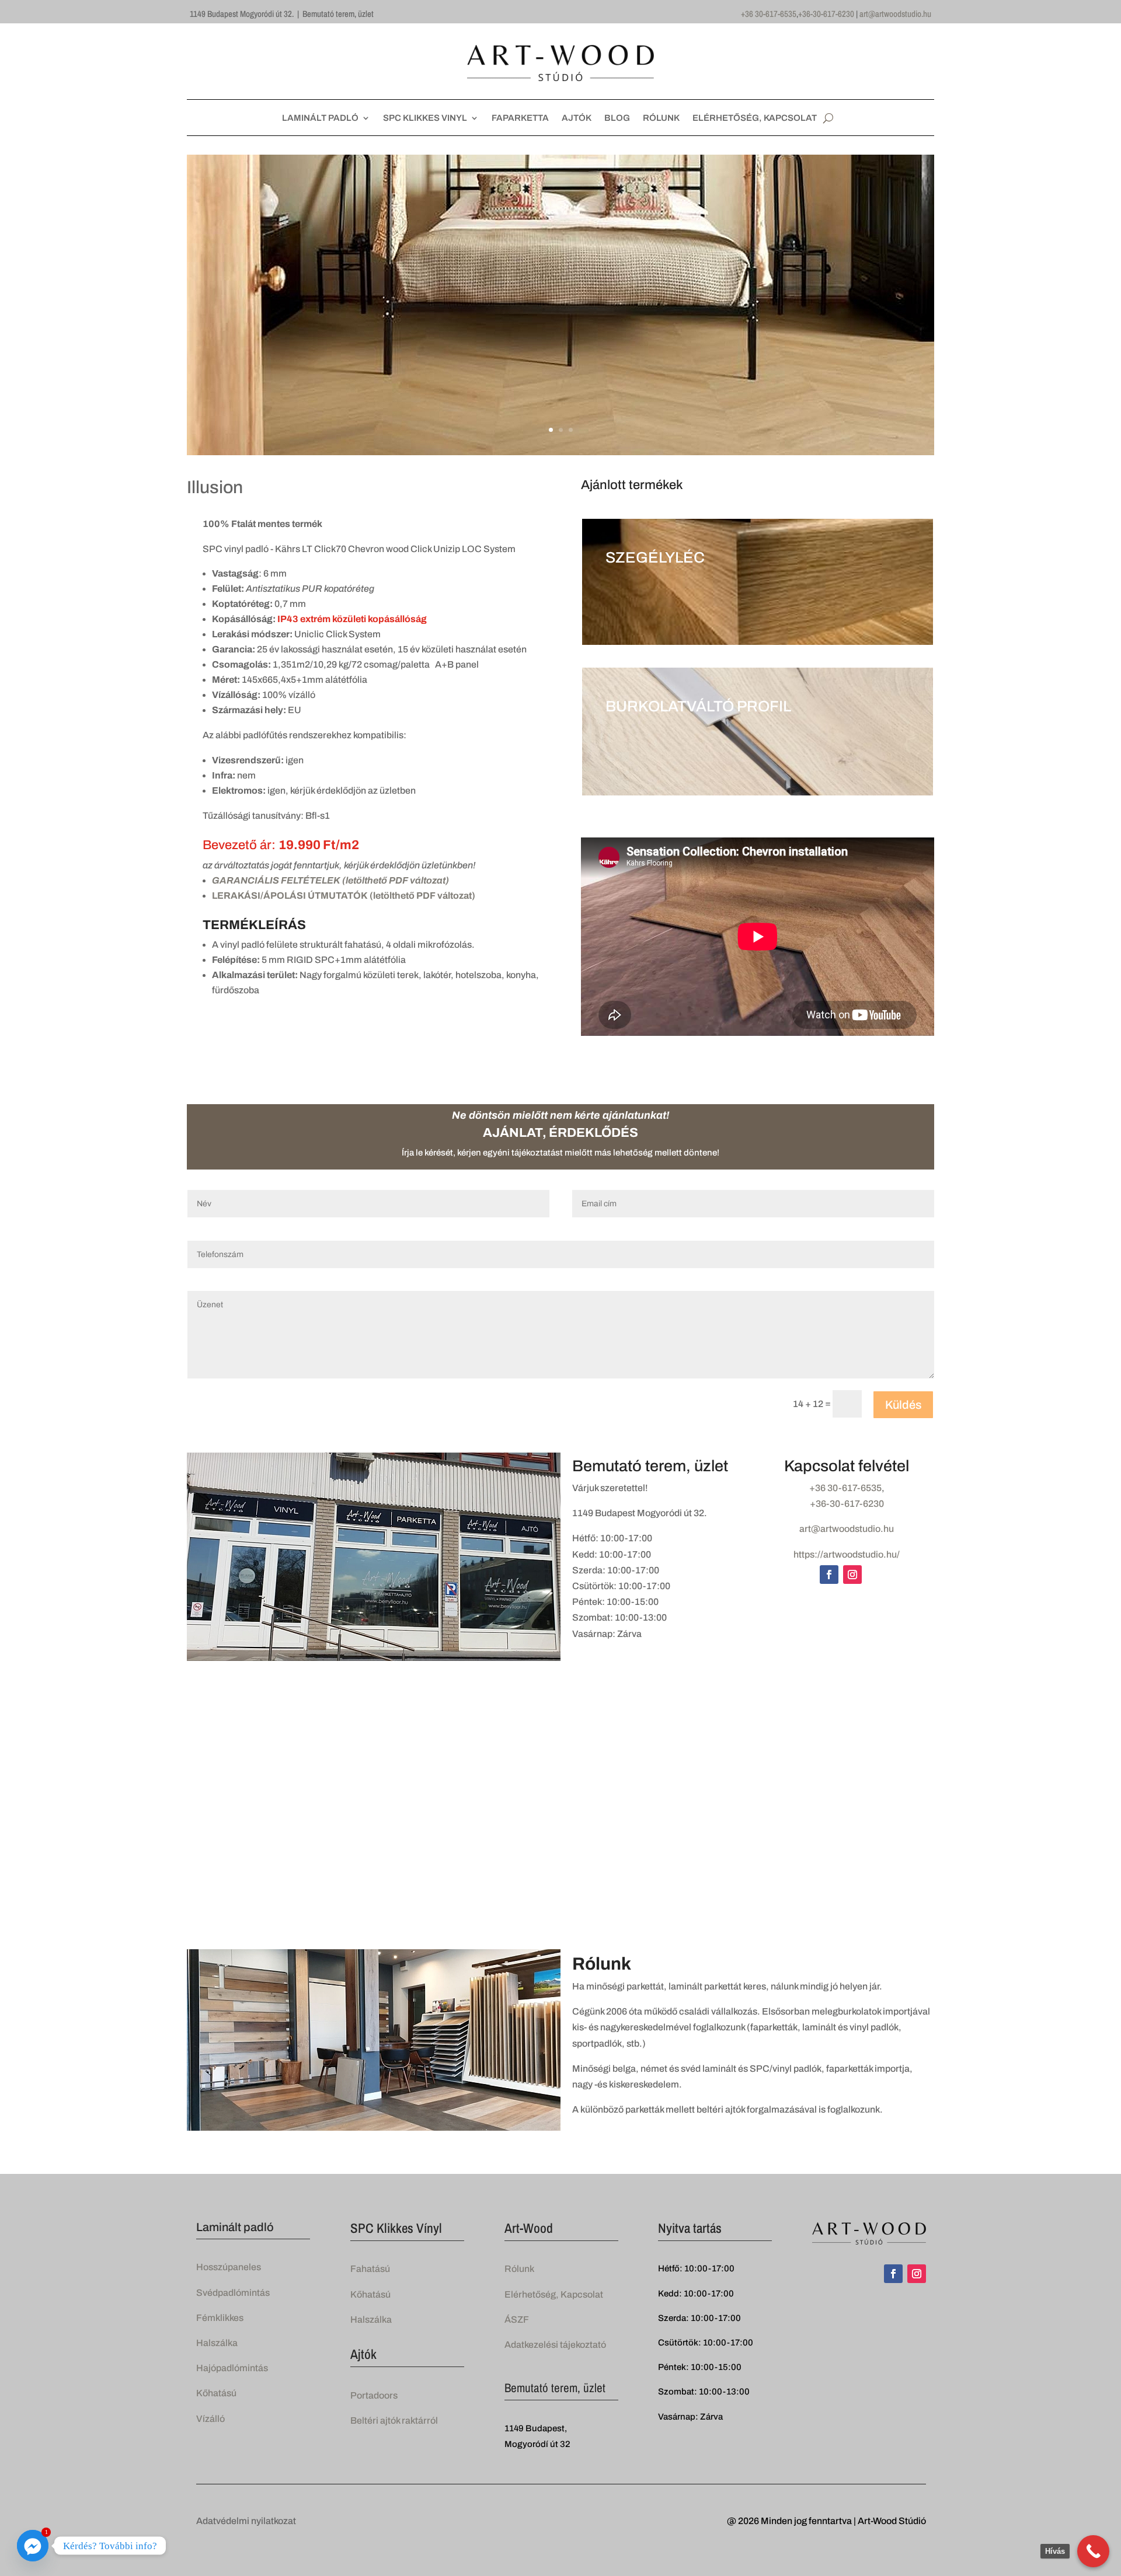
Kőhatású (216, 2393)
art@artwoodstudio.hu (895, 14)
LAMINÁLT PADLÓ (320, 118)
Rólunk (519, 2269)
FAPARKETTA (520, 118)
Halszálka (217, 2343)
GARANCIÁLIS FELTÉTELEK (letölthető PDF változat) (330, 880)
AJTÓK (577, 118)
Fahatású (370, 2269)
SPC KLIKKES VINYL (425, 118)
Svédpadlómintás (233, 2293)
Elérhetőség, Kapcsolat (554, 2294)
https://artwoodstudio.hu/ (847, 1554)
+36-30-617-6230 (826, 14)
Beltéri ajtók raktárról (394, 2420)
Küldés (903, 1405)
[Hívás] (1093, 2551)
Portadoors (374, 2395)
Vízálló (210, 2419)
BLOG (617, 118)
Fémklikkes (220, 2318)
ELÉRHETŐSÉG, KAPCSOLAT (755, 118)
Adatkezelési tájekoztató (555, 2345)
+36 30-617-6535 (769, 14)
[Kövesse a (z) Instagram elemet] (852, 1575)
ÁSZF (517, 2320)
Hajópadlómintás (232, 2368)
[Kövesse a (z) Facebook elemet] (829, 1575)
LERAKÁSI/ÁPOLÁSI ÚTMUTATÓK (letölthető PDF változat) (344, 896)
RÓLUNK (661, 118)
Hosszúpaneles (229, 2267)
